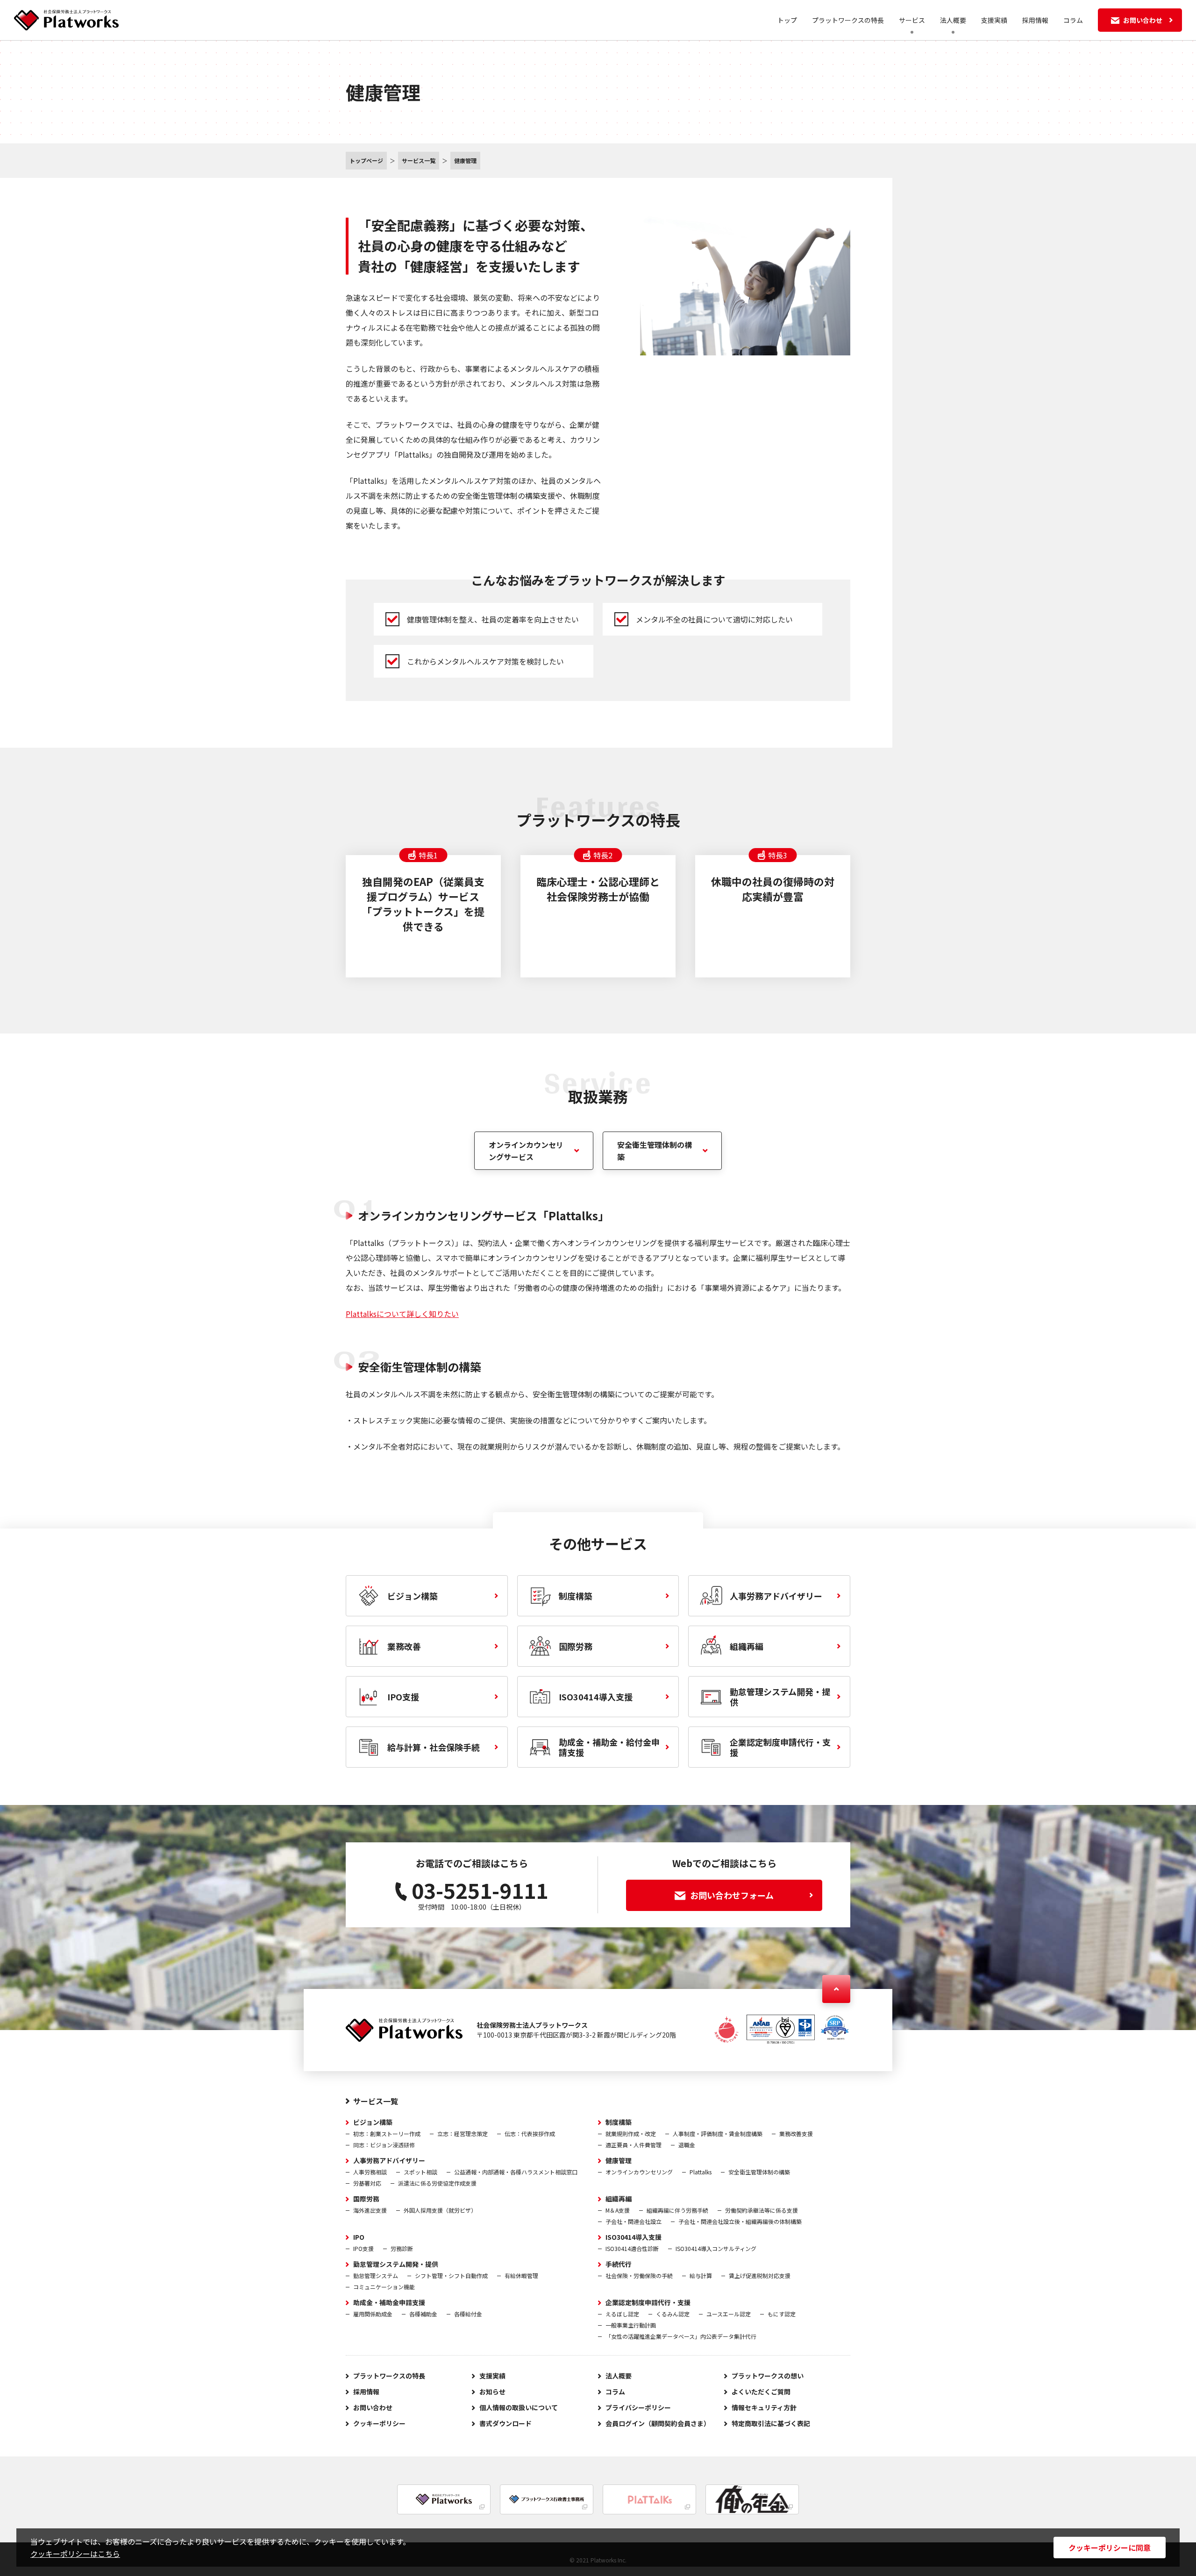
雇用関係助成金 (373, 2314)
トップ (787, 20)
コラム (1073, 20)
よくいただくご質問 (761, 2392)
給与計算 (701, 2275)
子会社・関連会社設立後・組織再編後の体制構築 (740, 2221)
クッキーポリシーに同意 (1110, 2548)
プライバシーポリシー (638, 2407)
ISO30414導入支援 (634, 2237)
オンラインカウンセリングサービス (526, 1151)
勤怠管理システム (376, 2275)
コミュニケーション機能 (384, 2287)
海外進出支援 (370, 2210)
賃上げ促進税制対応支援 (760, 2275)
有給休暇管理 (521, 2275)
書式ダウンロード (505, 2423)
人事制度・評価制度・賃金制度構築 (718, 2134)
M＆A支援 (618, 2210)
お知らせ (492, 2392)
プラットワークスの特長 (848, 20)
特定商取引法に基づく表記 (771, 2423)
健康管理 (619, 2160)
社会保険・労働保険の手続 (639, 2275)
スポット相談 (420, 2172)
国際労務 (366, 2199)
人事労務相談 (370, 2172)
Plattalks (701, 2172)
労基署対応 (367, 2183)
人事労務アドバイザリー (389, 2160)
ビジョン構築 (373, 2122)
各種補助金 (423, 2314)
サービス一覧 (376, 2101)
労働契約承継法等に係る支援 (762, 2210)
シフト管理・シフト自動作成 (451, 2275)
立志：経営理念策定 (463, 2134)
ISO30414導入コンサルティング (716, 2248)
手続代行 (619, 2264)
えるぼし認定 (622, 2314)
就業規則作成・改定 (631, 2134)
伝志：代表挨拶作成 (530, 2134)
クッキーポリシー (379, 2423)
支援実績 (994, 20)
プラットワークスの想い (768, 2376)
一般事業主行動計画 (631, 2325)
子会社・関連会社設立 (634, 2221)
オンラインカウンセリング (639, 2172)
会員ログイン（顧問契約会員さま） (658, 2423)
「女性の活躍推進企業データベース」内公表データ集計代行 (681, 2336)
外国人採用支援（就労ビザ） (440, 2210)
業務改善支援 (796, 2134)
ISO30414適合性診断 (632, 2248)
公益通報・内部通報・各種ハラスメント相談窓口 (516, 2172)
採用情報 (1035, 20)
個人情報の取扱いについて (519, 2407)
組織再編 (619, 2199)
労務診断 (402, 2248)
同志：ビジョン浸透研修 (384, 2145)
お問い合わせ (373, 2407)
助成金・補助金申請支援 (389, 2302)
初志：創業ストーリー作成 (387, 2134)
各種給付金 (468, 2314)
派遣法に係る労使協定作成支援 (437, 2183)
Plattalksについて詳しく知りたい (402, 1314)
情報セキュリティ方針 (764, 2407)
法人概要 (619, 2376)
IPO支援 (363, 2248)
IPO (359, 2237)
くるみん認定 (673, 2314)
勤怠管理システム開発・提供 (396, 2264)
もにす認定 (782, 2314)
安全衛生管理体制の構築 (655, 1151)
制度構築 (619, 2122)
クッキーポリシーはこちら (75, 2554)
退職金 (687, 2145)
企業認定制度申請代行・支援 (648, 2302)
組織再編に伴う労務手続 (677, 2210)
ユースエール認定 (729, 2314)
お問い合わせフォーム (732, 1895)
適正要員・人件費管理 (634, 2145)
